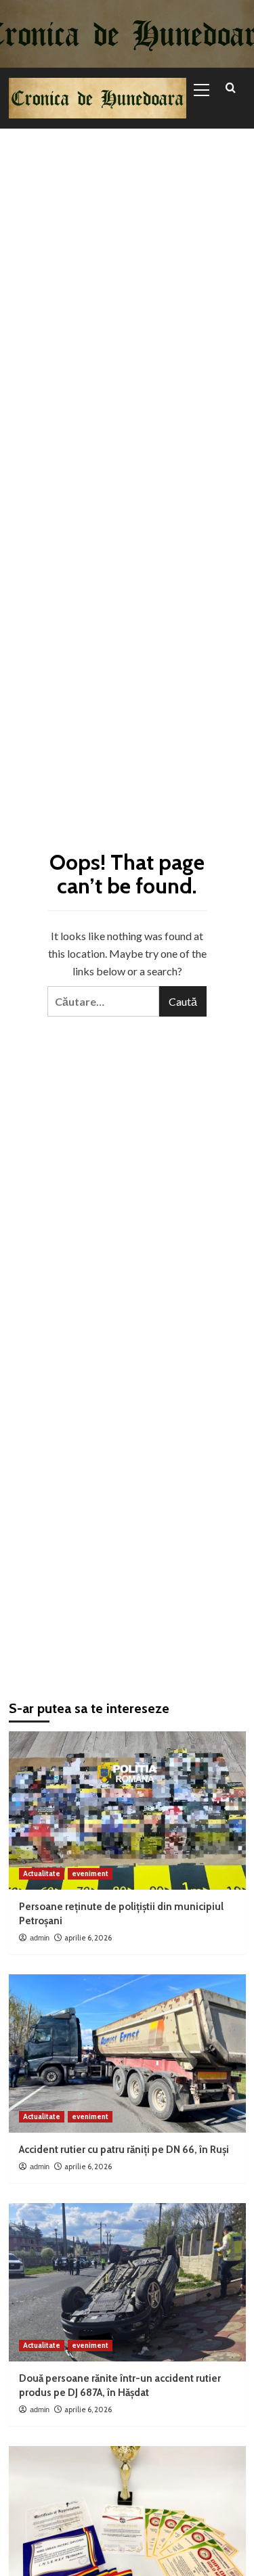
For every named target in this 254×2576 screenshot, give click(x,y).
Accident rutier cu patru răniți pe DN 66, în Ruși (124, 2150)
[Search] (231, 88)
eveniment (90, 1873)
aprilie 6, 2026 (88, 1938)
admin (40, 1938)
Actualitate (42, 1873)
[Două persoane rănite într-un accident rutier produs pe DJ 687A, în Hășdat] (127, 2282)
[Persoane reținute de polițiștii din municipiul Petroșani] (127, 1810)
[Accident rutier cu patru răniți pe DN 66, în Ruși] (127, 2053)
